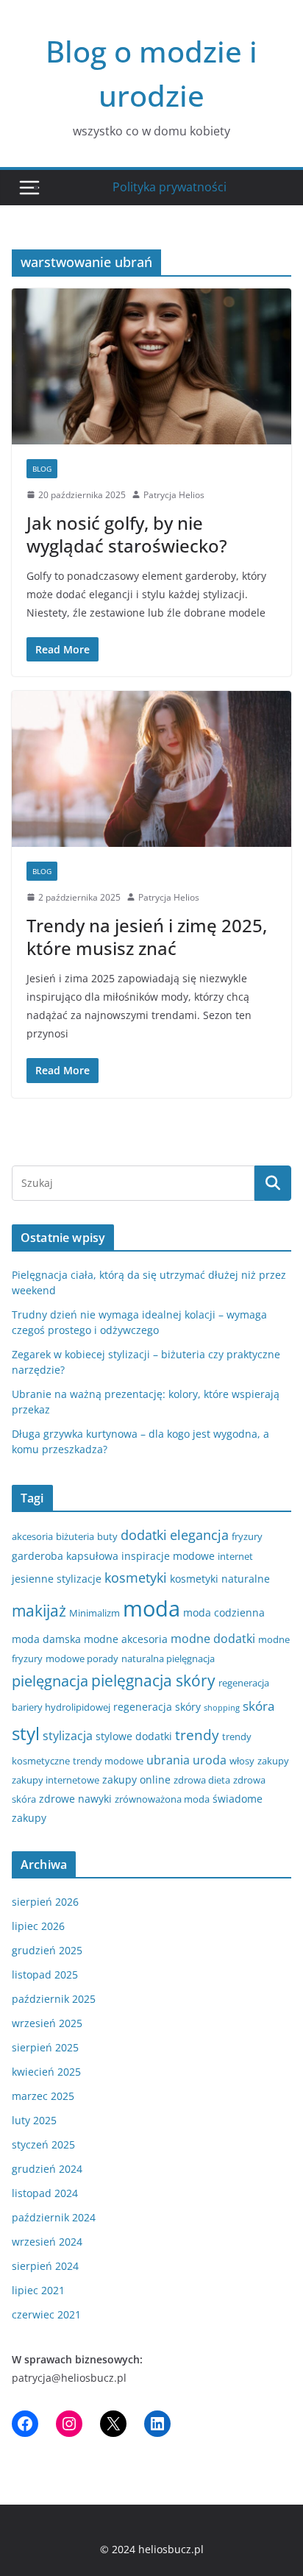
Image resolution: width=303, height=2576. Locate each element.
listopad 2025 (45, 1974)
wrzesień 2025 (47, 2023)
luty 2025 (34, 2120)
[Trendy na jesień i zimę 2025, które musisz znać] (151, 769)
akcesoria (32, 1536)
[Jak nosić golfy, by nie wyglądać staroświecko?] (151, 366)
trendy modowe (108, 1761)
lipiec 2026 (38, 1926)
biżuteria (75, 1536)
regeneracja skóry (157, 1707)
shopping (222, 1708)
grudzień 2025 (47, 1950)
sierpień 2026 (45, 1902)
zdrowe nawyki (75, 1799)
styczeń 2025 (43, 2144)
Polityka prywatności (170, 187)
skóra (259, 1706)
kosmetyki (136, 1578)
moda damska (46, 1639)
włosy (242, 1761)
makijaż (39, 1611)
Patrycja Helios (174, 495)
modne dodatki (213, 1639)
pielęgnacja (50, 1681)
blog (42, 469)
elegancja (199, 1535)
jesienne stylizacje (57, 1579)
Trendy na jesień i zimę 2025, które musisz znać (147, 937)
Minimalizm (95, 1613)
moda (151, 1608)
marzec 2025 (43, 2096)
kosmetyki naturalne (220, 1579)
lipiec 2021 (38, 2290)
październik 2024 (54, 2217)
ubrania (168, 1760)
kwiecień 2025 (46, 2072)
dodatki (144, 1535)
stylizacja (68, 1736)
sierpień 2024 (45, 2266)
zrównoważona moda (162, 1799)
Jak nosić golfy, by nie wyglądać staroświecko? (127, 534)
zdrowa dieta (202, 1780)
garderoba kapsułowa (65, 1556)
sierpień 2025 (45, 2047)
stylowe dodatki (134, 1736)
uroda (210, 1760)
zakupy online (136, 1780)
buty (107, 1536)
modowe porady (82, 1658)
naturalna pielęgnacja (168, 1658)
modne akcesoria (126, 1639)
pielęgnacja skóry (153, 1681)
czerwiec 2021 (46, 2314)
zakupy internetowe (56, 1780)
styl (26, 1733)
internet (235, 1556)
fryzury (247, 1536)
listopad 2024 (45, 2193)
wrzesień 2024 (47, 2242)
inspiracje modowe (168, 1556)
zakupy (273, 1761)
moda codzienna (224, 1612)
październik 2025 (54, 1999)
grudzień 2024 (47, 2169)
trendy (197, 1735)
